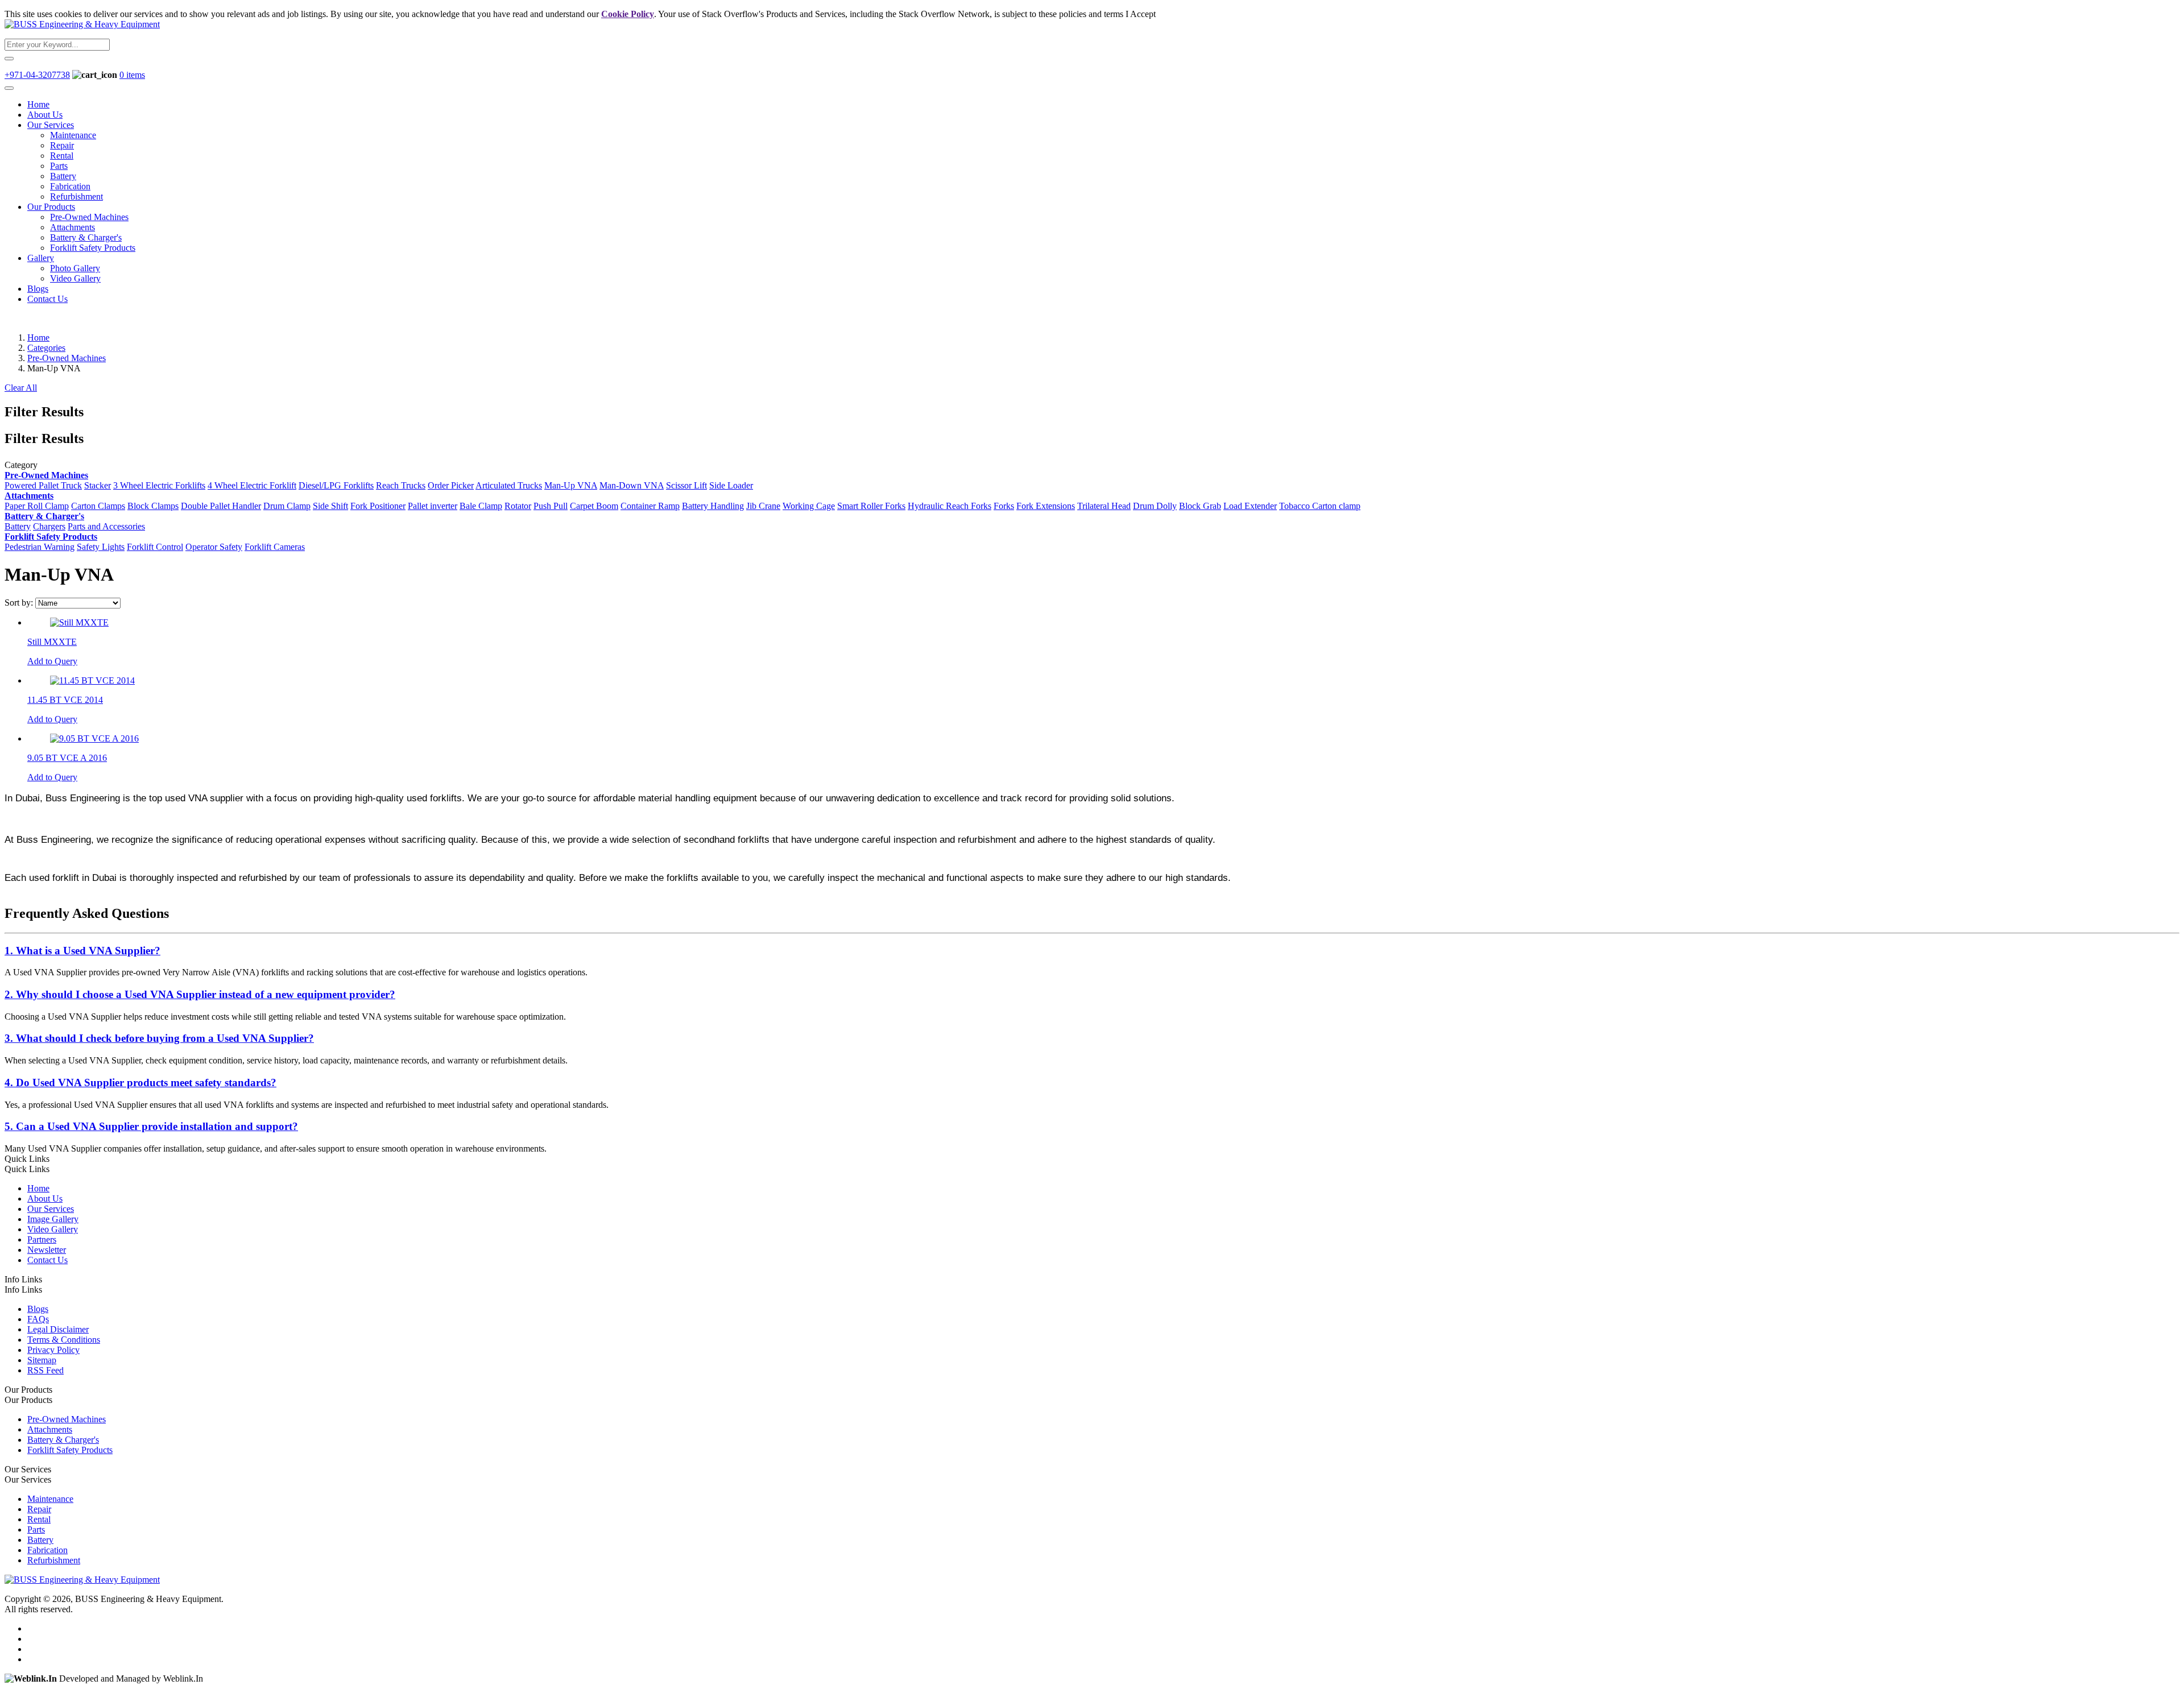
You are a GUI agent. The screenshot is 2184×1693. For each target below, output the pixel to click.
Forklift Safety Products (93, 248)
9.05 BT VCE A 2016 (67, 758)
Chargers (49, 526)
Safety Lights (101, 547)
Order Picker (451, 485)
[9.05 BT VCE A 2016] (94, 738)
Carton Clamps (98, 506)
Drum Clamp (287, 506)
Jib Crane (763, 506)
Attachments (73, 227)
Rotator (518, 506)
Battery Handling (713, 506)
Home (38, 104)
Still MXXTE (52, 642)
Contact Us (47, 299)
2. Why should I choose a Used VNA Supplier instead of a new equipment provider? (200, 994)
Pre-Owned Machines (89, 217)
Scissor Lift (686, 485)
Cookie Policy (628, 14)
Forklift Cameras (275, 547)
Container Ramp (650, 506)
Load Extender (1250, 506)
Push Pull (551, 506)
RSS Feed (45, 1370)
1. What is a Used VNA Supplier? (82, 951)
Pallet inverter (433, 506)
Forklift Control (155, 547)
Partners (42, 1239)
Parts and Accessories (106, 526)
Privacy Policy (53, 1350)
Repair (62, 145)
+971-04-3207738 (37, 75)
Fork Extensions (1046, 506)
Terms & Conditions (64, 1340)
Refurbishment (76, 196)
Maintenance (73, 135)
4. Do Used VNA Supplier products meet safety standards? (140, 1083)
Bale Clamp (481, 506)
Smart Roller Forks (871, 506)
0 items (132, 75)
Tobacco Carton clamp (1320, 506)
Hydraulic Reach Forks (950, 506)
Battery (63, 176)
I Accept (1141, 14)
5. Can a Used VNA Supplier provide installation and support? (151, 1126)
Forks (1004, 506)
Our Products (51, 207)
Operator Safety (214, 547)
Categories (46, 348)
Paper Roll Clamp (37, 506)
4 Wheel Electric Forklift (252, 485)
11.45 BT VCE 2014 (65, 700)
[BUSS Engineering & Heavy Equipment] (82, 24)
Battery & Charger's (86, 237)
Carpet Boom (594, 506)
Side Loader (731, 485)
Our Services (51, 125)
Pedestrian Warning (40, 547)
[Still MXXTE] (79, 622)
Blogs (38, 289)
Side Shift (330, 506)
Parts (59, 166)
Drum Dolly (1155, 506)
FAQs (38, 1319)
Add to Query (52, 661)
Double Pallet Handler (221, 506)
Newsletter (47, 1250)
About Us (45, 115)
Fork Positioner (378, 506)
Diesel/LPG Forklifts (336, 485)
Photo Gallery (75, 268)
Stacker (98, 485)
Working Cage (809, 506)
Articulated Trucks (509, 485)
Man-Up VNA (571, 485)
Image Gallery (53, 1219)
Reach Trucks (401, 485)
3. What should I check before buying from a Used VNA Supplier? (159, 1038)
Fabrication (70, 186)
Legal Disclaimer (58, 1329)
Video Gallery (75, 278)
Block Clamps (153, 506)
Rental (62, 156)
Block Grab (1200, 506)
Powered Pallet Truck (43, 485)
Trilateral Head (1104, 506)
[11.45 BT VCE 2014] (92, 680)
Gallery (41, 258)
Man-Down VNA (632, 485)
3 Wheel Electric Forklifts (159, 485)
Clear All (21, 388)
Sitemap (42, 1360)
